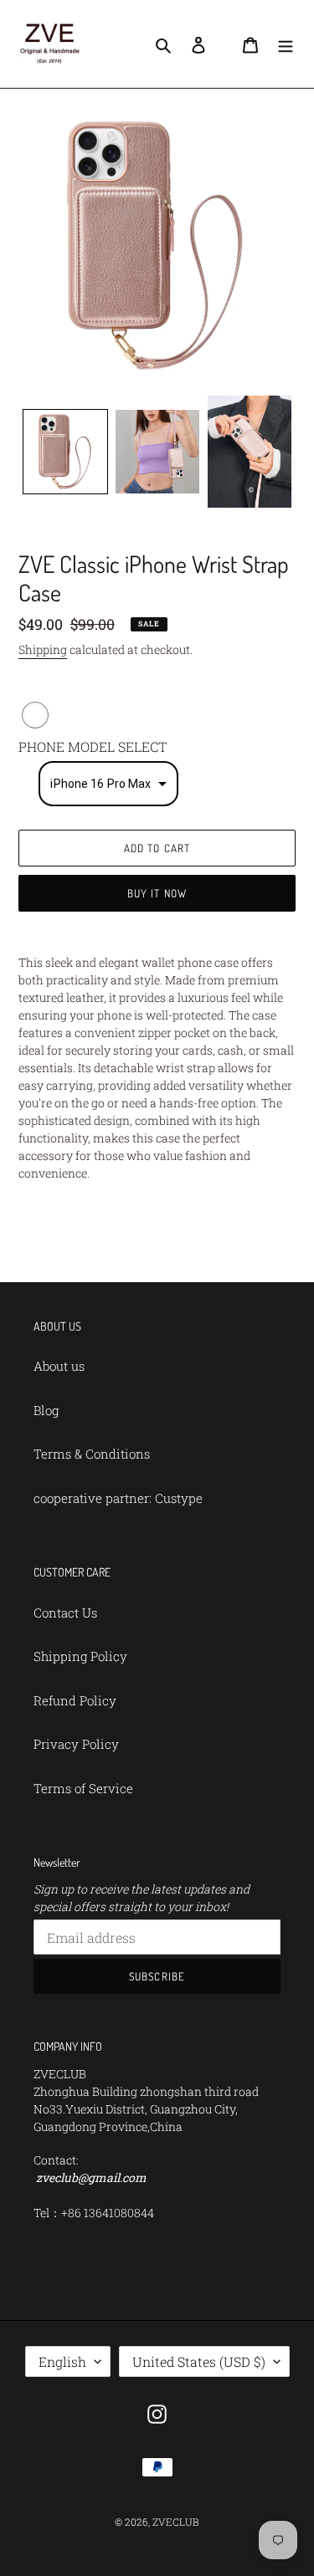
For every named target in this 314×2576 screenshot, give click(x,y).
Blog (46, 1410)
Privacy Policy (76, 1744)
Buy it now (157, 893)
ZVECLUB (176, 2522)
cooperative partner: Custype (118, 1498)
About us (59, 1366)
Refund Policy (75, 1700)
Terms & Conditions (92, 1454)
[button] (108, 784)
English (62, 2361)
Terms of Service (83, 1788)
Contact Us (65, 1613)
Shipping (43, 649)
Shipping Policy (80, 1656)
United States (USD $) (199, 2361)
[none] (65, 452)
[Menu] (286, 44)
